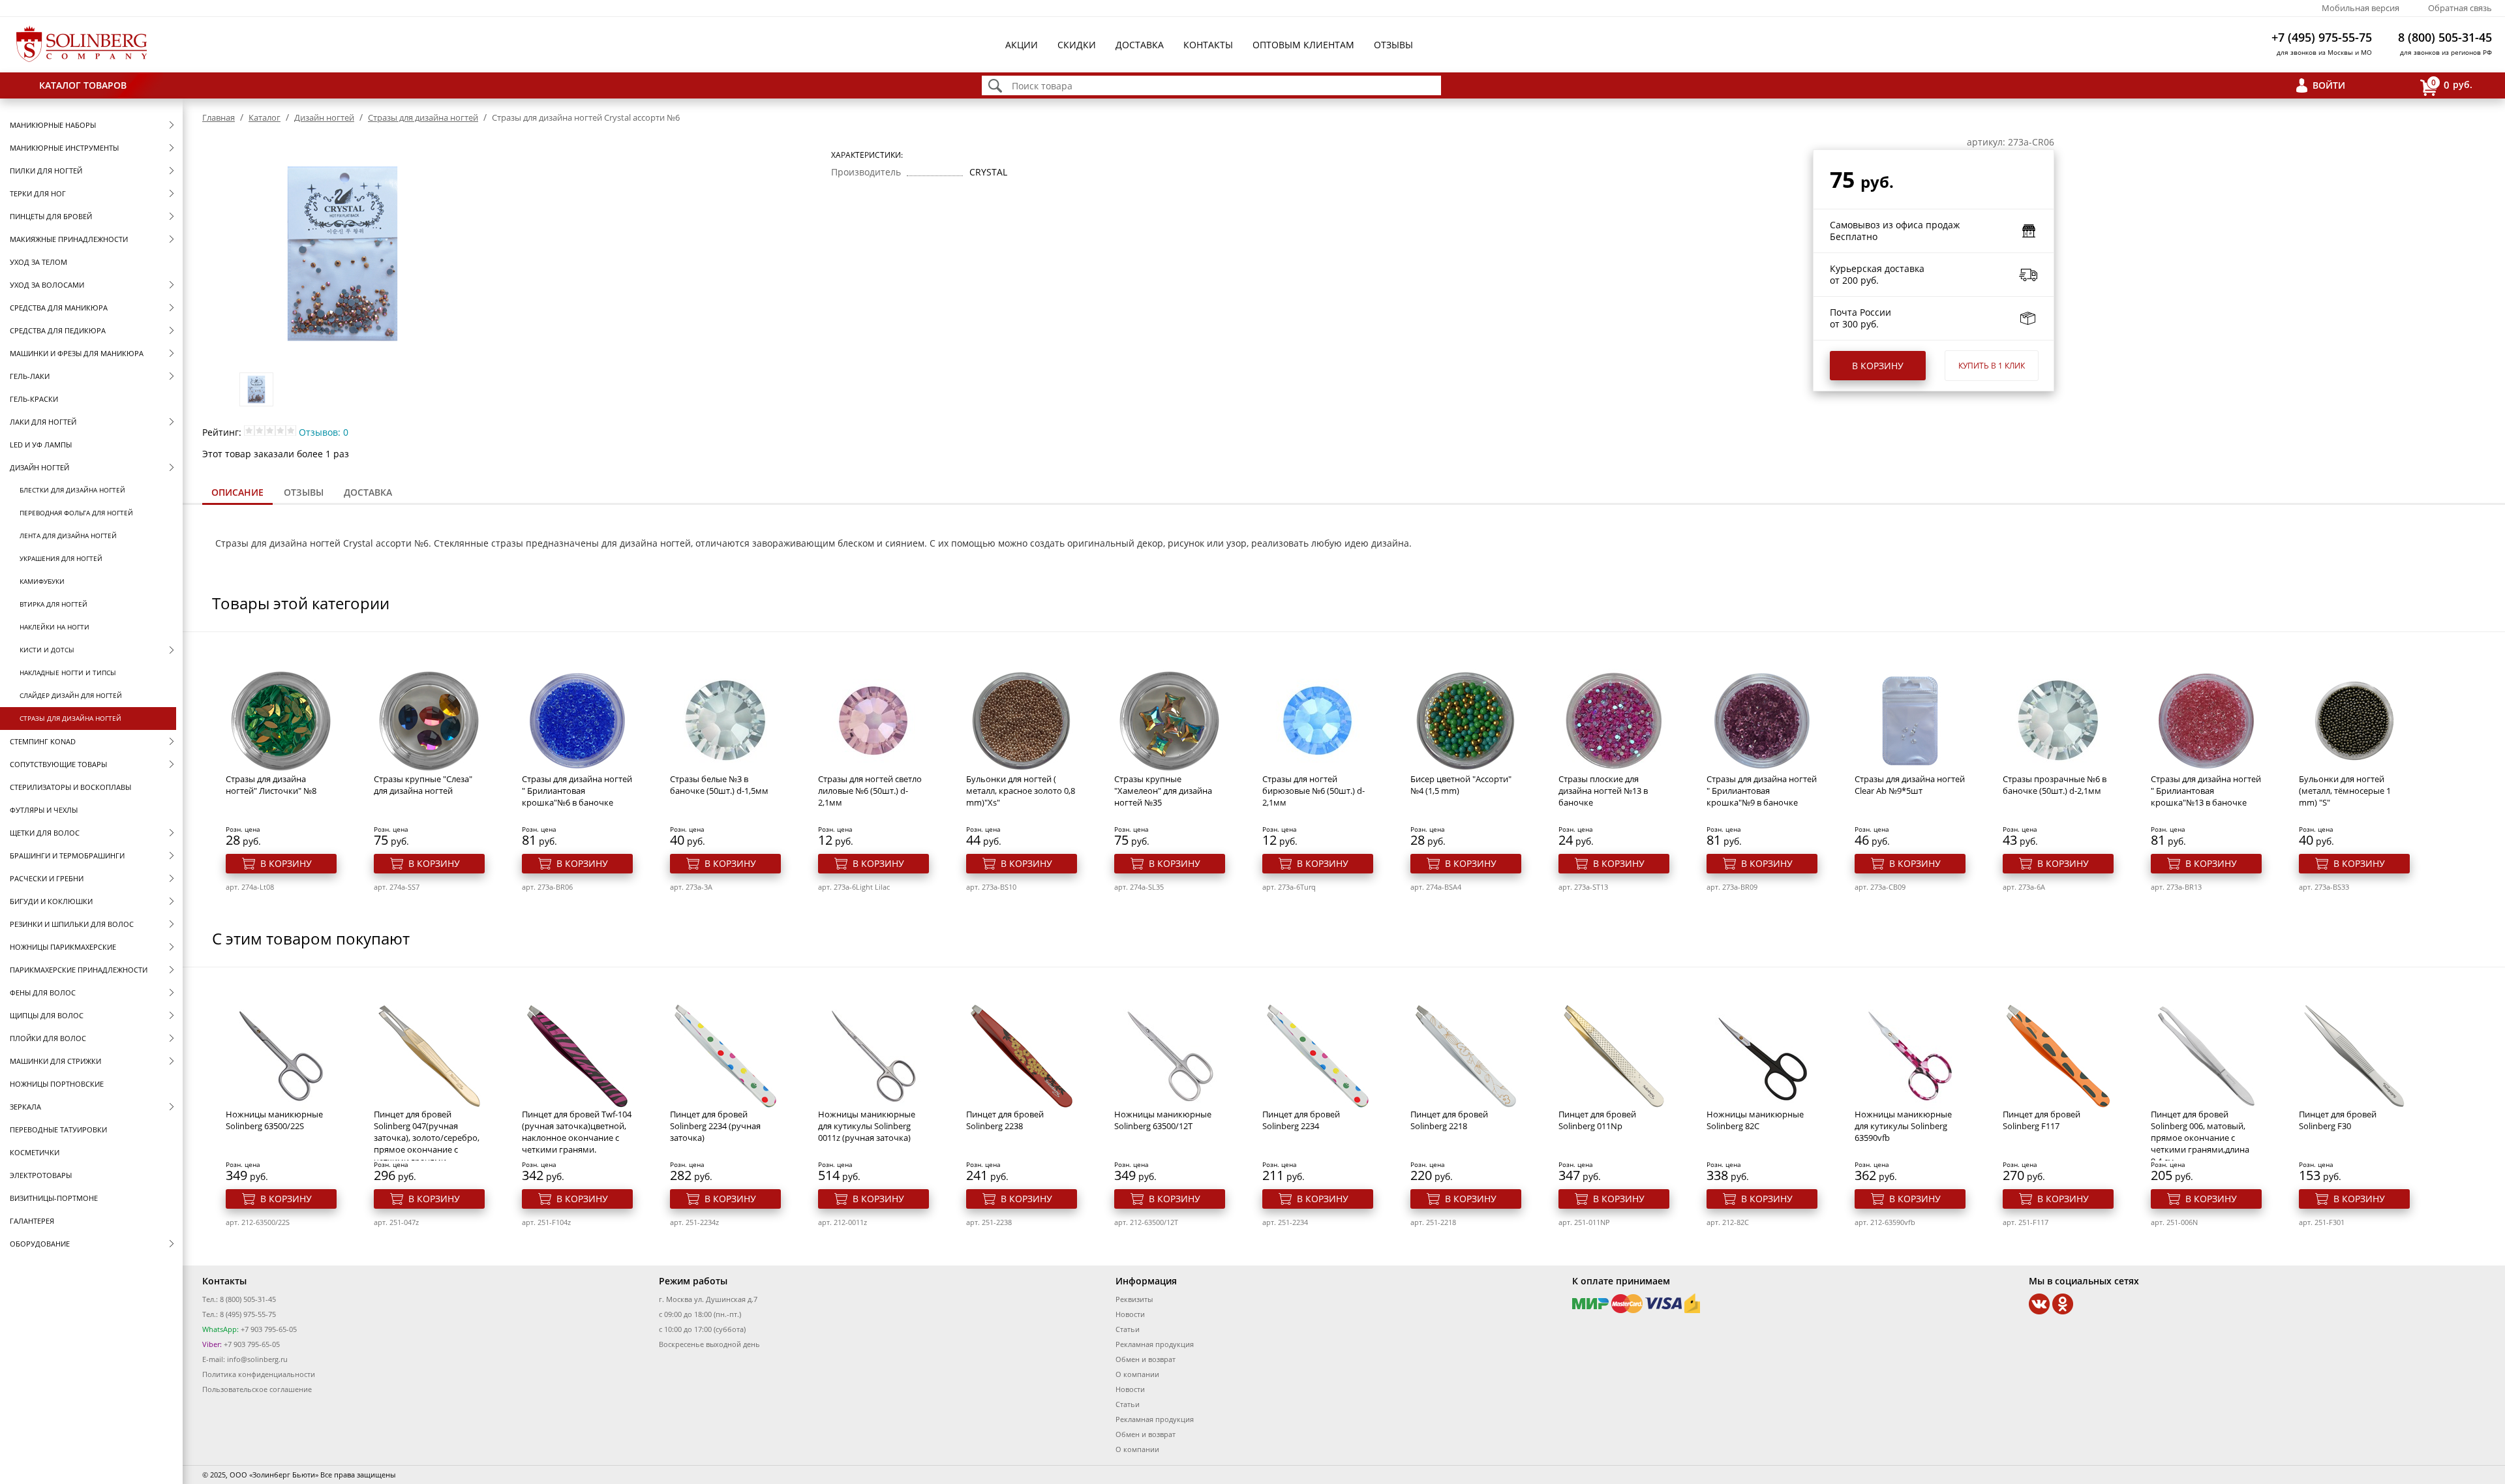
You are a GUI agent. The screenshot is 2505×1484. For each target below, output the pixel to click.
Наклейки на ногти (54, 627)
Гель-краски (34, 399)
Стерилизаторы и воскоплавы (70, 787)
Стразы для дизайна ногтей (70, 718)
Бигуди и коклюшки (51, 901)
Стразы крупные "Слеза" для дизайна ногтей (423, 785)
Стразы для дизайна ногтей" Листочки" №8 (271, 785)
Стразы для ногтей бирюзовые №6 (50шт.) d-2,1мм (1313, 791)
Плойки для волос (48, 1038)
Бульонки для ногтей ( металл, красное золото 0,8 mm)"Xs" (1021, 791)
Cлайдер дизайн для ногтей (71, 695)
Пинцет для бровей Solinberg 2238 (1005, 1120)
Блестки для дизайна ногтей (72, 490)
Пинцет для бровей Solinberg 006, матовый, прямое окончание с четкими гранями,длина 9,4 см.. (2200, 1138)
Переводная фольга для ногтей (76, 513)
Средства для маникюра (59, 308)
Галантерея (32, 1221)
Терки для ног (38, 193)
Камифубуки (42, 581)
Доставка (1140, 45)
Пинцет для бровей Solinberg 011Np (1597, 1120)
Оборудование (40, 1244)
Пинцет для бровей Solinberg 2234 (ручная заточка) (715, 1126)
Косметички (35, 1152)
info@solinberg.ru (257, 1359)
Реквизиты (1134, 1299)
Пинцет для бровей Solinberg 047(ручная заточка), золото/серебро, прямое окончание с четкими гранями (427, 1138)
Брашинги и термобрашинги (67, 856)
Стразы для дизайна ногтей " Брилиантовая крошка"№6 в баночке (577, 791)
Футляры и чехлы (44, 810)
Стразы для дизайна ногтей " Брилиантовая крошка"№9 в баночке (1762, 791)
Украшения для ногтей (61, 558)
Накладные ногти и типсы (68, 673)
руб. (2452, 84)
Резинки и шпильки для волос (72, 924)
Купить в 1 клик (1992, 366)
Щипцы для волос (47, 1015)
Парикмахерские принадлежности (79, 970)
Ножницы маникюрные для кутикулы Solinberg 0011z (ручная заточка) (867, 1126)
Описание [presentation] (237, 492)
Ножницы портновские (57, 1084)
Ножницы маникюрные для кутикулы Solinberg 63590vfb (1903, 1126)
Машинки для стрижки (55, 1061)
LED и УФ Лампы (41, 445)
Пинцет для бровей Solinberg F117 (2042, 1120)
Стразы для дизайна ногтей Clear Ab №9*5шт (1910, 785)
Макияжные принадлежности (69, 239)
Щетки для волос (45, 833)
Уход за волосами (47, 285)
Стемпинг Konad (43, 741)
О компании (1137, 1374)
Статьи (1128, 1329)
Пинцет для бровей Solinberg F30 (2338, 1120)
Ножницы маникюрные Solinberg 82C (1755, 1120)
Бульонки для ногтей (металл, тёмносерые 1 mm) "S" (2345, 791)
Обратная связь (2460, 8)
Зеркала (25, 1107)
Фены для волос (43, 992)
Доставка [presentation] (368, 492)
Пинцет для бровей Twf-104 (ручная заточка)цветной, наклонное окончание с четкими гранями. (577, 1132)
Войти (2329, 85)
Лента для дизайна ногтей (68, 536)
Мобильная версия (2361, 8)
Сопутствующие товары (58, 764)
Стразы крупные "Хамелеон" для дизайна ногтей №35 (1163, 791)
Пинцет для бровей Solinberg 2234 (1301, 1120)
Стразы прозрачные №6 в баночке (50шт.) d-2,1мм (2055, 785)
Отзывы (1393, 45)
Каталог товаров (83, 85)
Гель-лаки (30, 376)
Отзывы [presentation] (304, 492)
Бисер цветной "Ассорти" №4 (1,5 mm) (1461, 785)
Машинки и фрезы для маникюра (77, 353)
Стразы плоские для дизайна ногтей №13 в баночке (1603, 791)
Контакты (1208, 45)
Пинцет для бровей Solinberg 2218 (1449, 1120)
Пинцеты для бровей (51, 216)
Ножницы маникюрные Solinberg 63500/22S (274, 1120)
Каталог (265, 117)
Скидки (1077, 45)
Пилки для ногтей (46, 171)
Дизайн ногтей (39, 467)
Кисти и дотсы (47, 650)
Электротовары (41, 1175)
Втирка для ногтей (53, 604)
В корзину (1878, 366)
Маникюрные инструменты (64, 148)
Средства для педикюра (58, 330)
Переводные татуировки (58, 1129)
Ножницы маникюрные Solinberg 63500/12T (1163, 1120)
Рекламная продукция (1155, 1344)
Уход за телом (38, 262)
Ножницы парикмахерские (63, 947)
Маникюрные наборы (53, 125)
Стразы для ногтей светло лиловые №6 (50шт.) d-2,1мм (870, 791)
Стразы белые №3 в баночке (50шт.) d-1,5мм (719, 785)
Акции (1022, 45)
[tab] (237, 493)
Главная (219, 117)
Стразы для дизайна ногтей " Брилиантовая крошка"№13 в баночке (2206, 791)
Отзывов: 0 (324, 432)
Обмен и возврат (1146, 1359)
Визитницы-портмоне (54, 1198)
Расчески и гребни (47, 878)
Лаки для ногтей (43, 422)
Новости (1130, 1314)
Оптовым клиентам (1303, 45)
